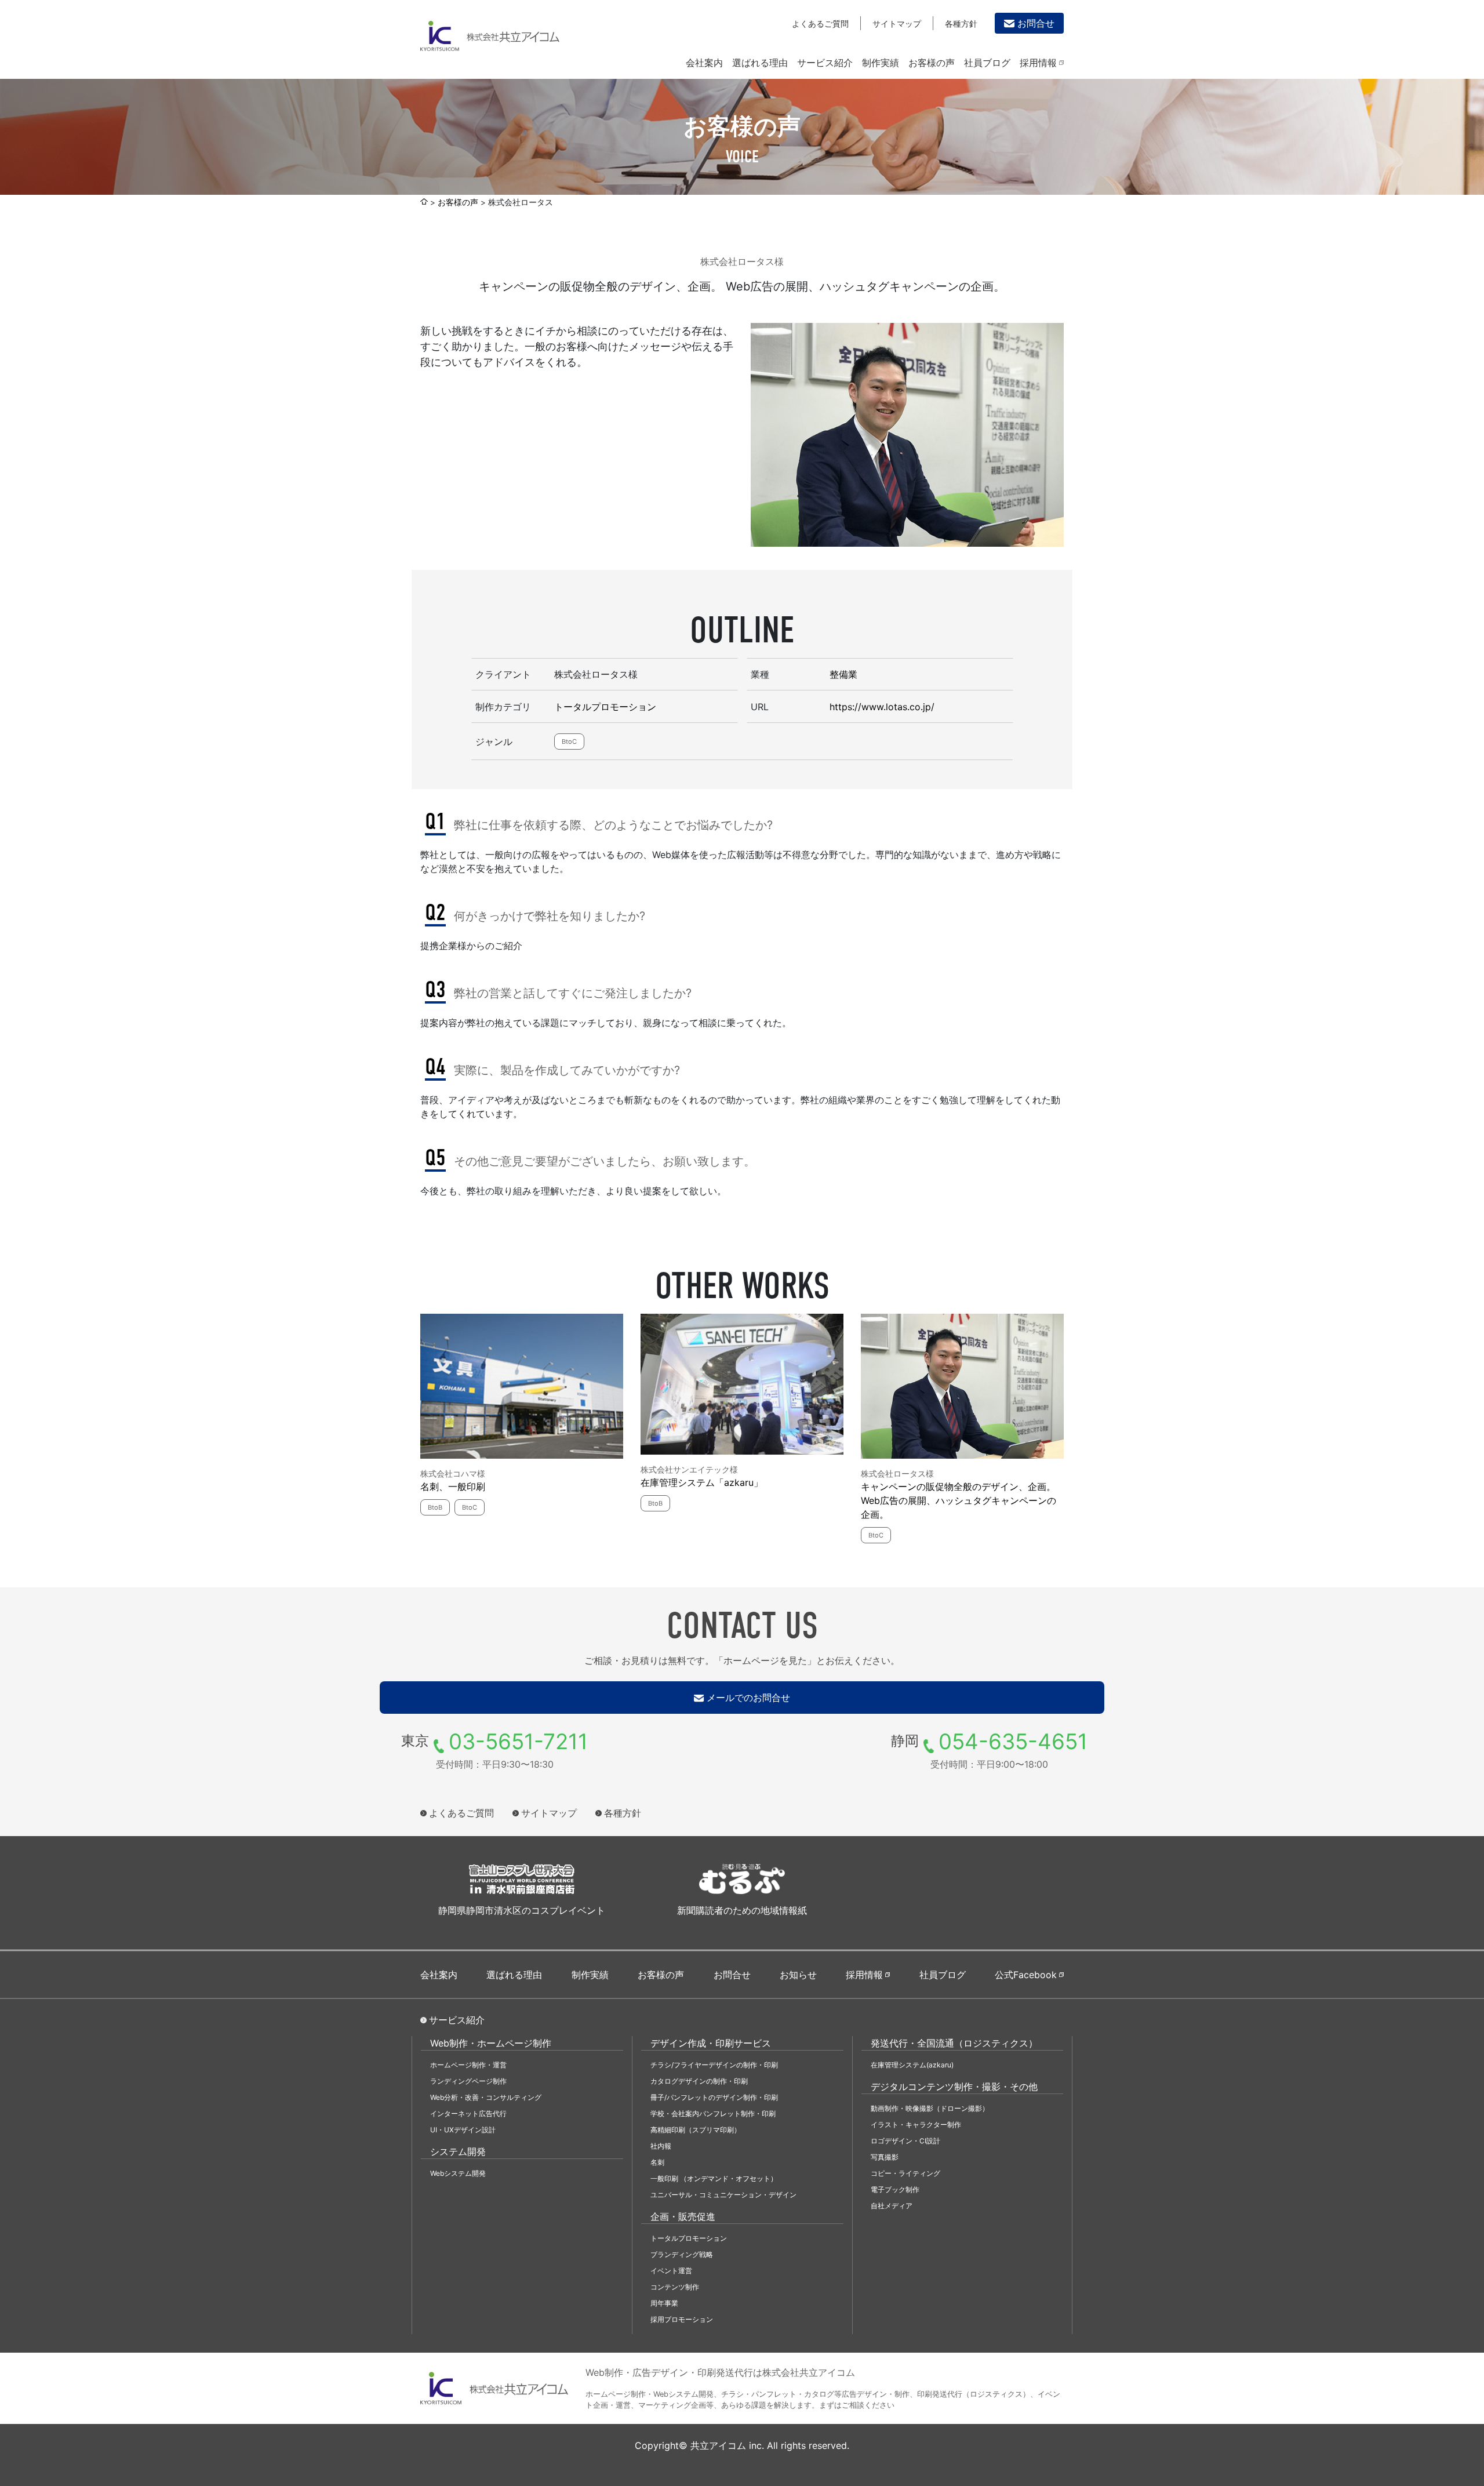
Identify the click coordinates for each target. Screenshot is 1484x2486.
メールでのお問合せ (748, 1698)
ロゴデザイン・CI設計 (905, 2141)
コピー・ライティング (905, 2173)
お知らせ (798, 1975)
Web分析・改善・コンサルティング (486, 2097)
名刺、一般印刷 (453, 1486)
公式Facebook (1026, 1975)
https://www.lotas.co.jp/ (882, 707)
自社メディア (892, 2206)
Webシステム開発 (458, 2173)
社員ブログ (987, 63)
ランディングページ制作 (468, 2081)
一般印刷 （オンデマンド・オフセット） (714, 2178)
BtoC (569, 742)
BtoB (435, 1507)
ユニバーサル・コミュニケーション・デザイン (723, 2195)
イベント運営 (671, 2271)
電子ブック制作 (895, 2189)
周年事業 (664, 2303)
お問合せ (1036, 23)
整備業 (843, 674)
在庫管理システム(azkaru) (912, 2065)
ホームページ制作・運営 (468, 2065)
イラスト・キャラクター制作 (916, 2125)
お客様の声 (932, 63)
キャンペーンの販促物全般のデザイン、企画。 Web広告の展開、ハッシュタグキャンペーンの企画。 (959, 1500)
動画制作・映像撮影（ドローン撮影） (930, 2108)
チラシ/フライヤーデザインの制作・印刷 (714, 2065)
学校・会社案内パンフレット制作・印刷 (713, 2114)
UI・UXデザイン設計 (463, 2130)
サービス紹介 (825, 63)
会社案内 (704, 63)
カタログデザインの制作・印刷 (699, 2081)
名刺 (657, 2162)
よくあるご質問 (820, 23)
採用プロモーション (682, 2319)
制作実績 (881, 63)
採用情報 (1038, 63)
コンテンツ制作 (675, 2287)
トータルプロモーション (605, 707)
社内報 (661, 2146)
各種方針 (961, 23)
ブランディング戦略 (682, 2254)
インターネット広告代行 (468, 2114)
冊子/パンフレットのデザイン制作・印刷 (714, 2097)
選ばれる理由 (760, 63)
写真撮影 (885, 2157)
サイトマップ (897, 23)
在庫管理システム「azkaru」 (702, 1482)
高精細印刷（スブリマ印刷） (696, 2130)
